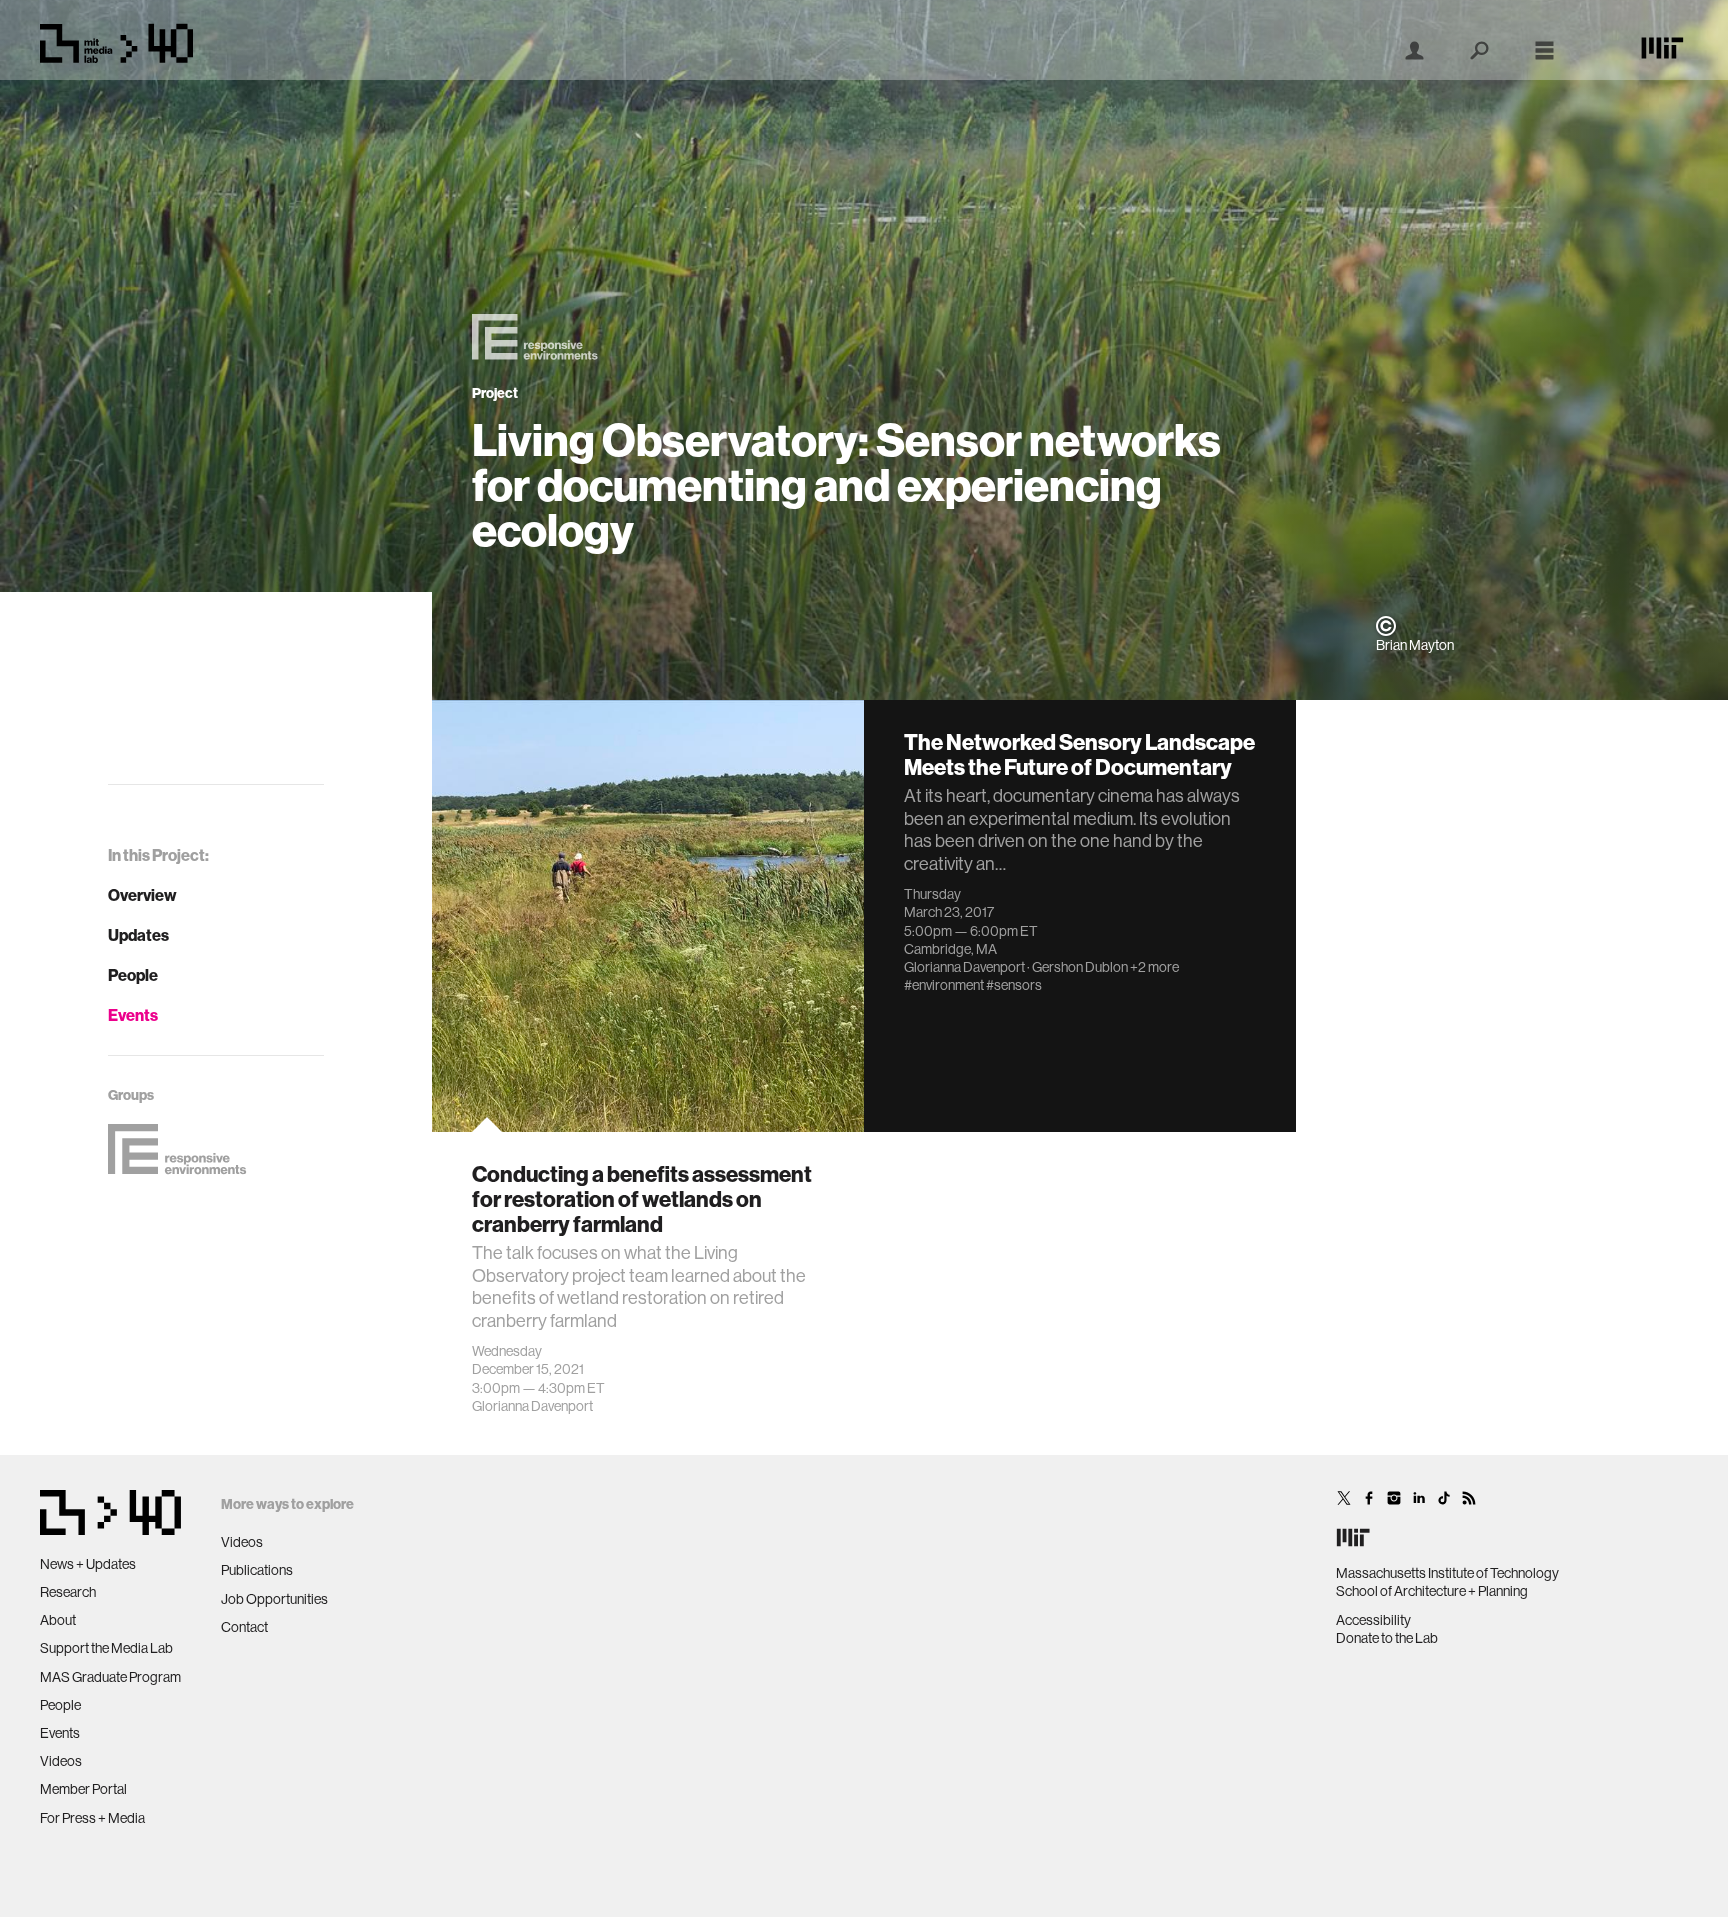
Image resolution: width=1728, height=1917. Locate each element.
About (58, 1620)
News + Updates (88, 1564)
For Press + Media (92, 1818)
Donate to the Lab (1387, 1638)
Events (133, 1015)
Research (68, 1592)
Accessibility (1373, 1620)
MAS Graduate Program (110, 1677)
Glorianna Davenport (532, 1406)
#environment (944, 985)
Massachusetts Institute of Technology (1447, 1573)
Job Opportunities (274, 1599)
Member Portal (83, 1789)
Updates (138, 935)
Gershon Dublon (1080, 967)
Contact (244, 1627)
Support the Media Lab (106, 1648)
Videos (61, 1761)
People (133, 975)
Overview (142, 895)
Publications (257, 1570)
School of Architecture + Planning (1432, 1591)
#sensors (1014, 985)
